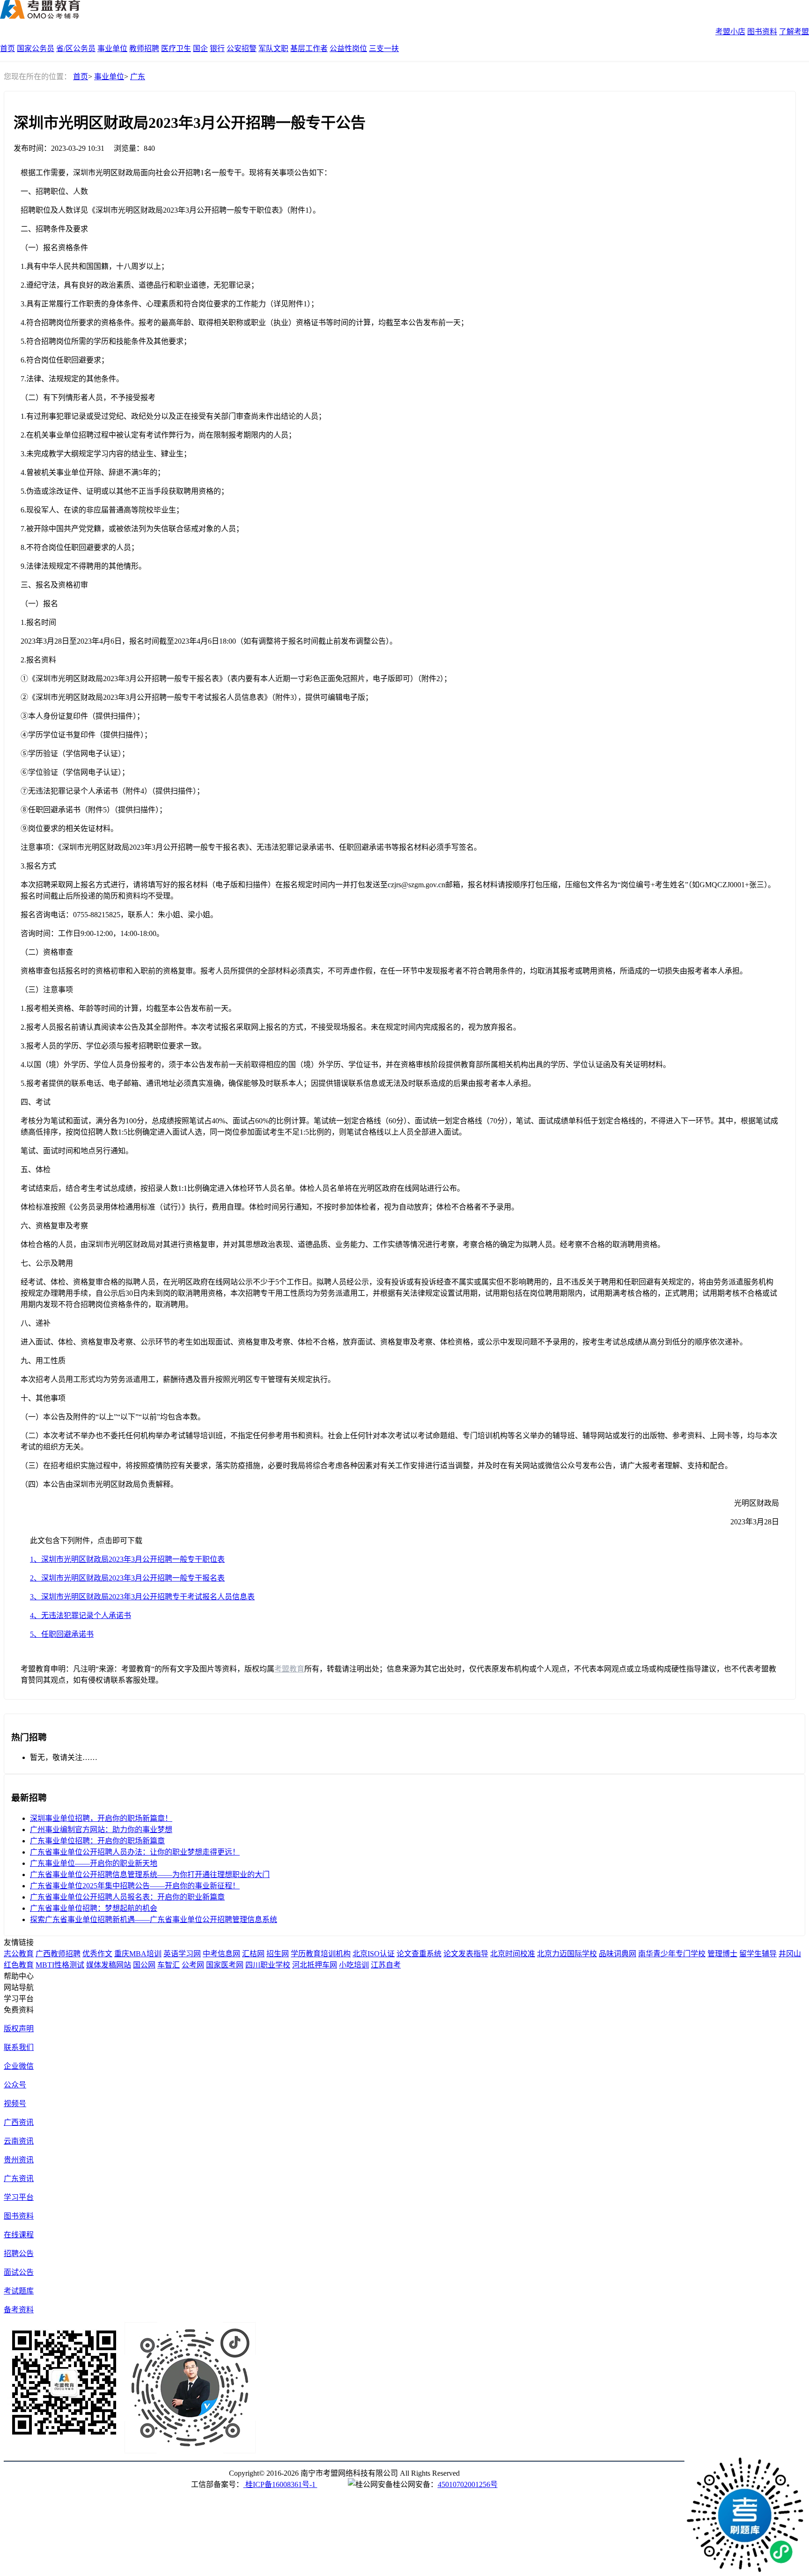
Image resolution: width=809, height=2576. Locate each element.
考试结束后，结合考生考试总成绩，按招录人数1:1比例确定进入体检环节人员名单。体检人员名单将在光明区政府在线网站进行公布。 (243, 1188)
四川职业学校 (268, 1965)
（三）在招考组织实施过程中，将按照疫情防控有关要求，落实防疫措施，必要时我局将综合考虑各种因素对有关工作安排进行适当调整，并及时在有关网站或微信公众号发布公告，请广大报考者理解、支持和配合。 (376, 1466)
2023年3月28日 (755, 1522)
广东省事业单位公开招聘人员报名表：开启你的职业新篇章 (127, 1897)
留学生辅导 (758, 1954)
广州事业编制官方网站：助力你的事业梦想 (101, 1830)
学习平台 (19, 2197)
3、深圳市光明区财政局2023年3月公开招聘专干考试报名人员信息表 (142, 1597)
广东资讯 (19, 2179)
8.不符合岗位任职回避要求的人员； (80, 547)
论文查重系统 (419, 1954)
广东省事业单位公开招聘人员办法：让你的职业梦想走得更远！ (135, 1852)
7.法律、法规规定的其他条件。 (72, 379)
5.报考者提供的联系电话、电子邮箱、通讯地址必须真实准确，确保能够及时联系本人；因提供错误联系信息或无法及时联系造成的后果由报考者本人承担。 (278, 1083)
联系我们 (19, 2047)
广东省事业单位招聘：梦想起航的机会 (94, 1908)
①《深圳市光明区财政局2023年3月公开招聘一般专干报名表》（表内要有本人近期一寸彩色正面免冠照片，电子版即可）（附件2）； (236, 679)
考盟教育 (289, 1669)
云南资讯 (19, 2141)
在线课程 (19, 2235)
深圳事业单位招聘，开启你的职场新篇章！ (101, 1818)
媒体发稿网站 (109, 1965)
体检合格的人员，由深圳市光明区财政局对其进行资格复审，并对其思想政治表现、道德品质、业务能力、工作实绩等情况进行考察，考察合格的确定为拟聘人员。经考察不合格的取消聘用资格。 (343, 1244)
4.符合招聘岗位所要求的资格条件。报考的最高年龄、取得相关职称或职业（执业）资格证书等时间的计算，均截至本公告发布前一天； (244, 323)
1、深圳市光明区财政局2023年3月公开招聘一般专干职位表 (127, 1559)
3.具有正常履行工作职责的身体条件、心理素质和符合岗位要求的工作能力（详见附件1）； (169, 304)
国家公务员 (36, 48)
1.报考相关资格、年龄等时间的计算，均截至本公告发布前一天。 (128, 1008)
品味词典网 (618, 1954)
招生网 (278, 1954)
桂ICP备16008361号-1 (280, 2484)
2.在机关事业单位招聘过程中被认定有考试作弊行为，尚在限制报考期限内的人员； (158, 435)
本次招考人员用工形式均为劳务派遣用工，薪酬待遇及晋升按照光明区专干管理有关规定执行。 (178, 1379)
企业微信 (19, 2066)
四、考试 (36, 1102)
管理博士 (722, 1954)
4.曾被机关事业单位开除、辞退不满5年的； (93, 472)
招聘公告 (19, 2253)
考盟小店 (730, 32)
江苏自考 (386, 1965)
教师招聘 (144, 48)
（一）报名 (39, 604)
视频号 (15, 2104)
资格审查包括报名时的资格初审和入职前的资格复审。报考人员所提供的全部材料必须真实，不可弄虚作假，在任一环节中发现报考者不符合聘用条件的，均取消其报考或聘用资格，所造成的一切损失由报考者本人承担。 (384, 971)
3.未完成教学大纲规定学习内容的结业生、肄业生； (106, 454)
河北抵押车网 (315, 1965)
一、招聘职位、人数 (54, 191)
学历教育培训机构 (321, 1954)
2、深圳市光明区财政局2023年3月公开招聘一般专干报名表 (127, 1578)
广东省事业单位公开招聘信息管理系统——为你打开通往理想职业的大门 (150, 1874)
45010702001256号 (468, 2484)
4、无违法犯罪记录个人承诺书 (81, 1615)
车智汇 (169, 1965)
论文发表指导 (466, 1954)
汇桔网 (253, 1954)
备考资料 (19, 2310)
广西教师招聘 (58, 1954)
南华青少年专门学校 (672, 1954)
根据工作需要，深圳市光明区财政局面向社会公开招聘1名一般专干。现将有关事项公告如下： (176, 173)
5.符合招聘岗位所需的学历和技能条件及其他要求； (106, 341)
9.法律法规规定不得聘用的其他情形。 (83, 566)
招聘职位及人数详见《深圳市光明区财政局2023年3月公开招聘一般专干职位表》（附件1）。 (170, 210)
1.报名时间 (38, 622)
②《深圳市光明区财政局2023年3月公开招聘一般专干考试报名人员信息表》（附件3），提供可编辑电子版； (197, 697)
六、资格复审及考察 (54, 1226)
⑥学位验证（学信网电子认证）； (75, 772)
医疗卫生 (176, 48)
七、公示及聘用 (47, 1263)
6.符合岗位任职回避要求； (65, 360)
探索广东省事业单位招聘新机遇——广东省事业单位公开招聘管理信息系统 (154, 1919)
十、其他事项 (43, 1398)
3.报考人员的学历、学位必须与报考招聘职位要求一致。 (113, 1046)
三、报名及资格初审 (54, 585)
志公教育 (19, 1954)
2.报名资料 (38, 660)
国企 (200, 48)
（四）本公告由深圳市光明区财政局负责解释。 (99, 1484)
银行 (217, 48)
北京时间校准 (513, 1954)
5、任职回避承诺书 (62, 1634)
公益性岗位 (348, 48)
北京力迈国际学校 (567, 1954)
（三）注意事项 (47, 990)
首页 (7, 48)
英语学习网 (182, 1954)
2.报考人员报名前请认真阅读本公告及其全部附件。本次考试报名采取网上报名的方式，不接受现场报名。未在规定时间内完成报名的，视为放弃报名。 (271, 1027)
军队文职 (273, 48)
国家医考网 (225, 1965)
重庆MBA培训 (138, 1954)
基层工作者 (309, 48)
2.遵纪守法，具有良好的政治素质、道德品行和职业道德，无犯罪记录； (140, 285)
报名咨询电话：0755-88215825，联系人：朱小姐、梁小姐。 (119, 915)
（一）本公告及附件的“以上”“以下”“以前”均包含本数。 (113, 1417)
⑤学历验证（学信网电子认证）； (75, 753)
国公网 (144, 1965)
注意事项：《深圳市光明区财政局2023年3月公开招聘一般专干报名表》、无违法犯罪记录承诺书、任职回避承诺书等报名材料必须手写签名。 (251, 847)
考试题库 (19, 2291)
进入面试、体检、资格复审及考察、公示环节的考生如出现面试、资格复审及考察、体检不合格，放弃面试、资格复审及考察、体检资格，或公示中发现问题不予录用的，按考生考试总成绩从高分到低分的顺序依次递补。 (384, 1342)
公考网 (193, 1965)
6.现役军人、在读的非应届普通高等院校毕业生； (102, 510)
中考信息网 (221, 1954)
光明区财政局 (757, 1503)
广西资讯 (19, 2122)
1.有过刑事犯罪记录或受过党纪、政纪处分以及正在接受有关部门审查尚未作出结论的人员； (173, 416)
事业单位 (112, 48)
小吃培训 (354, 1965)
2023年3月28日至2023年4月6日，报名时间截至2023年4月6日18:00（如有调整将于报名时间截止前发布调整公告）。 (209, 641)
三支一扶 (384, 48)
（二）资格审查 (47, 952)
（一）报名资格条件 (54, 248)
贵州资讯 (19, 2160)
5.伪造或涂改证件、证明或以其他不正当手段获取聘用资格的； (125, 491)
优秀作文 (97, 1954)
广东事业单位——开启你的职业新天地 (94, 1863)
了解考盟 (794, 32)
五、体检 (36, 1169)
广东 (138, 77)
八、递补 (36, 1323)
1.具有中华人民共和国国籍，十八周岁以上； (95, 266)
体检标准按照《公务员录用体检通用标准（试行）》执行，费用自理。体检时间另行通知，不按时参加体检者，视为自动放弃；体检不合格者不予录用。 (270, 1207)
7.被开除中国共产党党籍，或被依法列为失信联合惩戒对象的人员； (132, 529)
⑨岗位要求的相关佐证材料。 (69, 828)
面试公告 (19, 2272)
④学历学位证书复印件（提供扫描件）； (86, 735)
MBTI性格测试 (60, 1965)
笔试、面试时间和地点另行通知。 (77, 1151)
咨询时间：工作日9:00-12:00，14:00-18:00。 (92, 933)
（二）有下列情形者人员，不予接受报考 (88, 397)
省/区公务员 (76, 48)
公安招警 (242, 48)
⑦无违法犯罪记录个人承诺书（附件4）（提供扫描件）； (112, 791)
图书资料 (762, 32)
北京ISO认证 (374, 1954)
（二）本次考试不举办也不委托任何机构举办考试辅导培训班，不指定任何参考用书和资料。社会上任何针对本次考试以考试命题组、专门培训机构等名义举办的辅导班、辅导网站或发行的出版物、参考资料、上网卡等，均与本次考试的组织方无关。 (399, 1441)
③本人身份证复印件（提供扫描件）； (82, 716)
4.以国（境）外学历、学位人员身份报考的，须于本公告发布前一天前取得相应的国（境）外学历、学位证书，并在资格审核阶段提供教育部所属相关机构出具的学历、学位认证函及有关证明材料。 (346, 1065)
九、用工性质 (43, 1361)
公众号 (15, 2085)
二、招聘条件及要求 (54, 229)
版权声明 (19, 2029)
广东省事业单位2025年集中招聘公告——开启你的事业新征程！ (135, 1886)
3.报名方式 (38, 866)
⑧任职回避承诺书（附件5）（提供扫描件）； (94, 810)
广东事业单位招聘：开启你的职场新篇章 (97, 1841)
